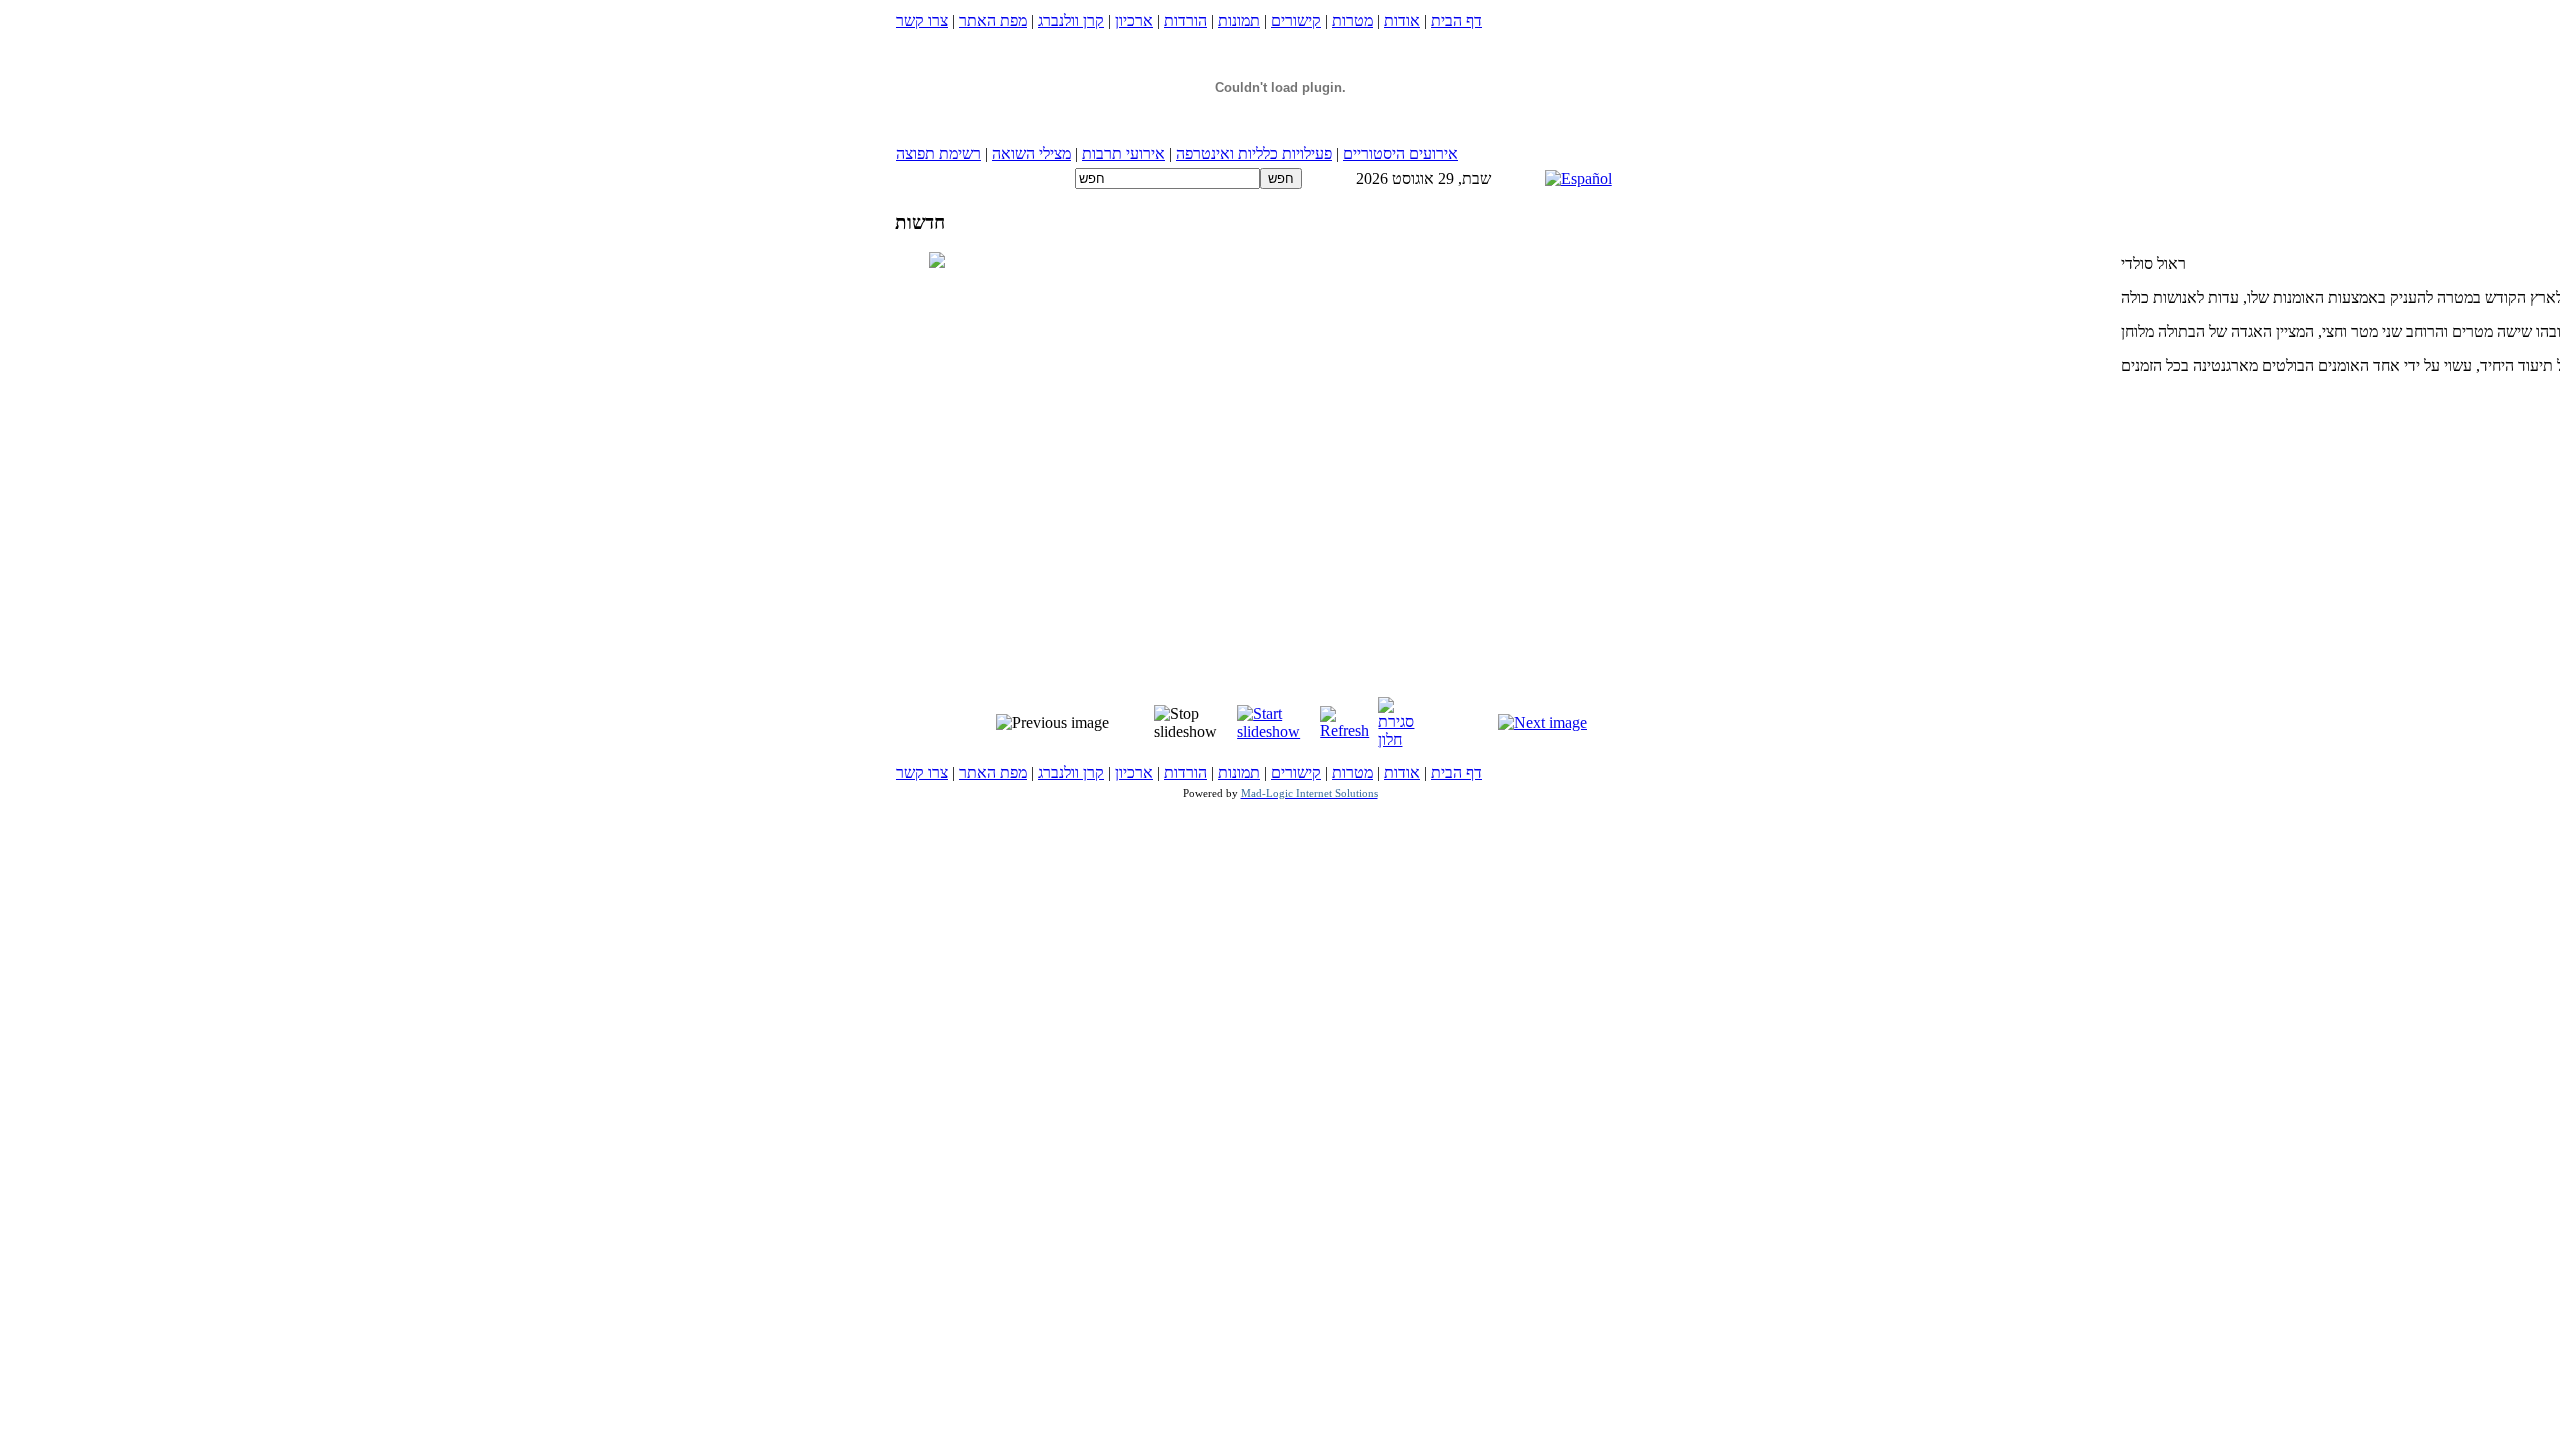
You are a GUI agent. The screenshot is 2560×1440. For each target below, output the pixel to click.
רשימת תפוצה (938, 153)
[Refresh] (1347, 730)
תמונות (1239, 20)
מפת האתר (993, 20)
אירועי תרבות (1123, 153)
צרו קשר (922, 20)
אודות (1402, 20)
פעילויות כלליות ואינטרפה (1254, 153)
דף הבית (1456, 20)
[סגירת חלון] (1403, 739)
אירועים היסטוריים (1400, 153)
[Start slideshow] (1276, 731)
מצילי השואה (1031, 153)
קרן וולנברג (1071, 20)
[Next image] (1542, 722)
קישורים (1296, 20)
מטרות (1352, 20)
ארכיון (1134, 20)
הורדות (1185, 20)
